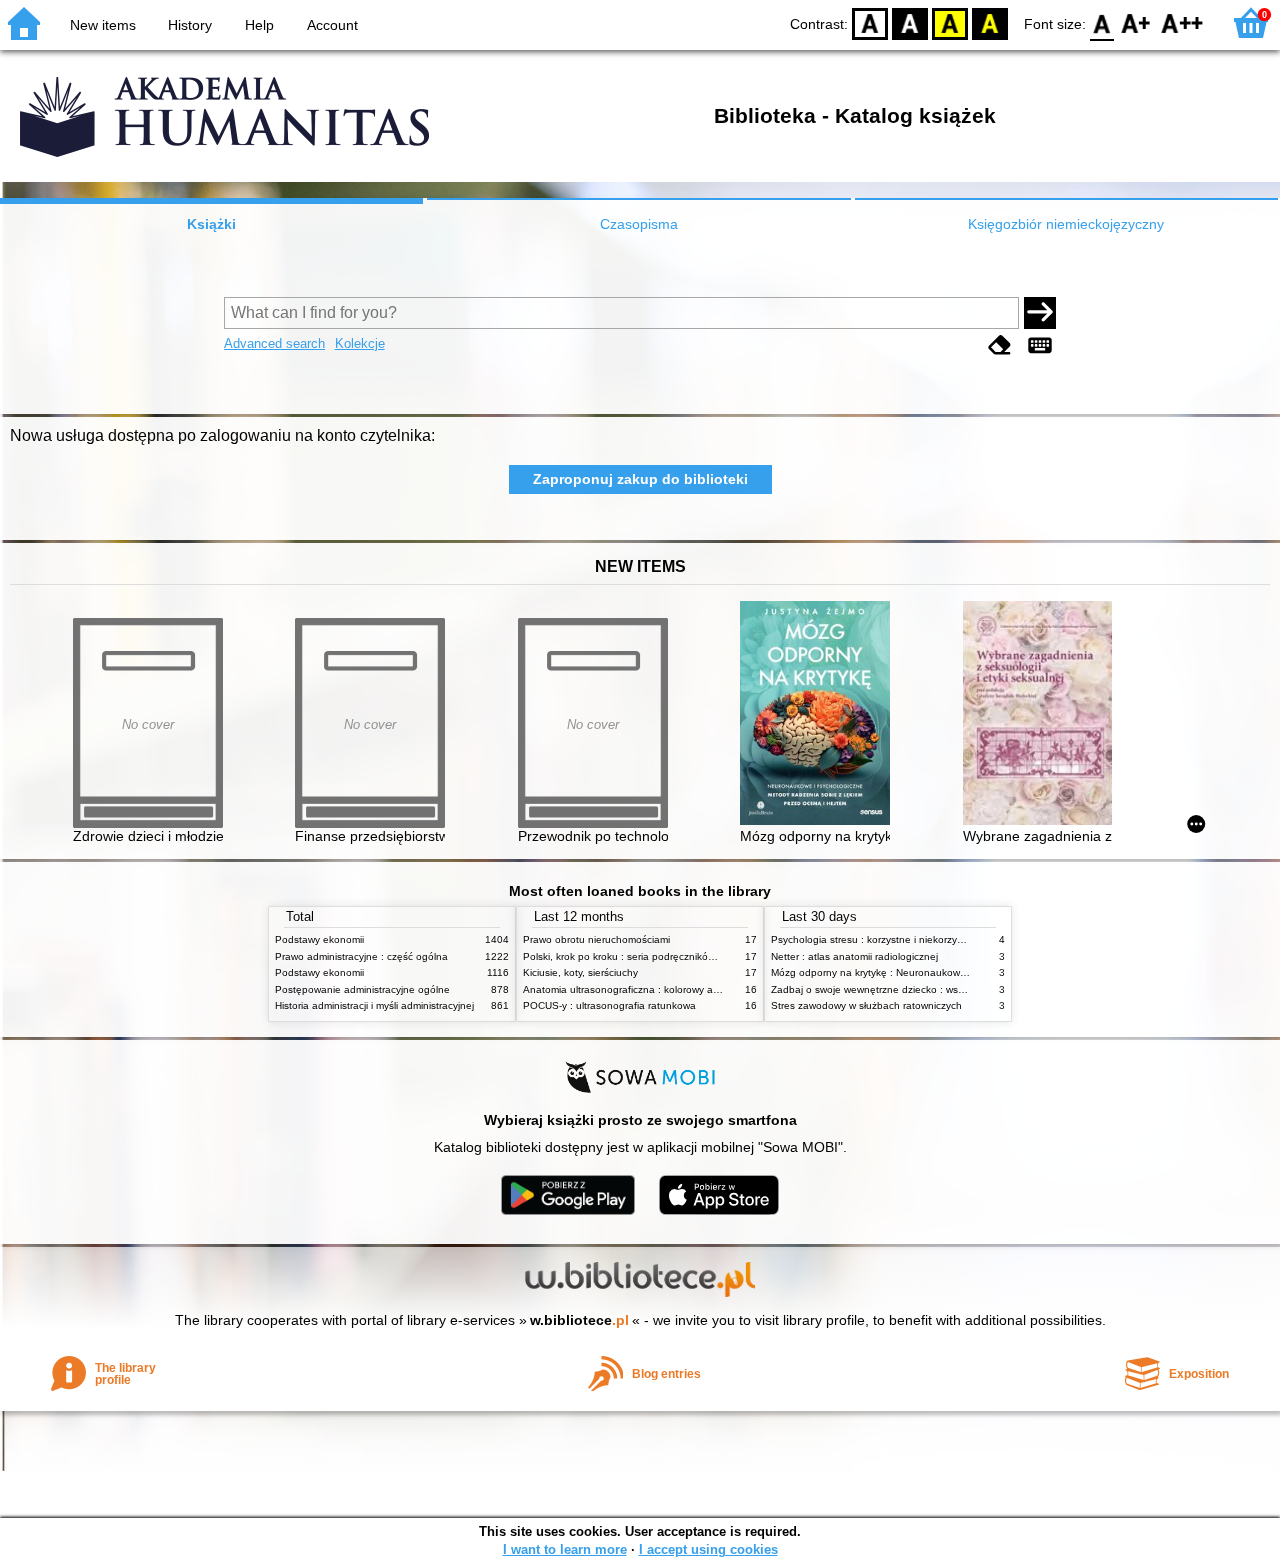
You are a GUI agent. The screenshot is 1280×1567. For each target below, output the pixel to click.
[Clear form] (1000, 345)
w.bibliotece (579, 1320)
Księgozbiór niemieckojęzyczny (1066, 224)
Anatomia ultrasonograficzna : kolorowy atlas (626, 989)
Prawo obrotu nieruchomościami (596, 939)
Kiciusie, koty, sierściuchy (580, 972)
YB (950, 22)
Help (259, 25)
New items (103, 25)
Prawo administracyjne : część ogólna (361, 956)
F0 (1102, 22)
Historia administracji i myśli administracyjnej (374, 1005)
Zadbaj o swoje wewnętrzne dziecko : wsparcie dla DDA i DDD (913, 989)
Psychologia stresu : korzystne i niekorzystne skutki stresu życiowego (929, 939)
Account (332, 25)
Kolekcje (360, 343)
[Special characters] (1040, 345)
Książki (211, 224)
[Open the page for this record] (820, 714)
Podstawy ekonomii (319, 939)
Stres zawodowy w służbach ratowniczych (866, 1005)
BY (990, 22)
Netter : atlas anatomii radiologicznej (854, 956)
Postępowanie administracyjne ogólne (362, 989)
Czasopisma (639, 224)
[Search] (1040, 313)
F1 (1136, 22)
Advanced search (274, 343)
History (190, 25)
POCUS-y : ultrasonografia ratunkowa (609, 1005)
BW (910, 22)
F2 (1182, 22)
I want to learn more (565, 1549)
